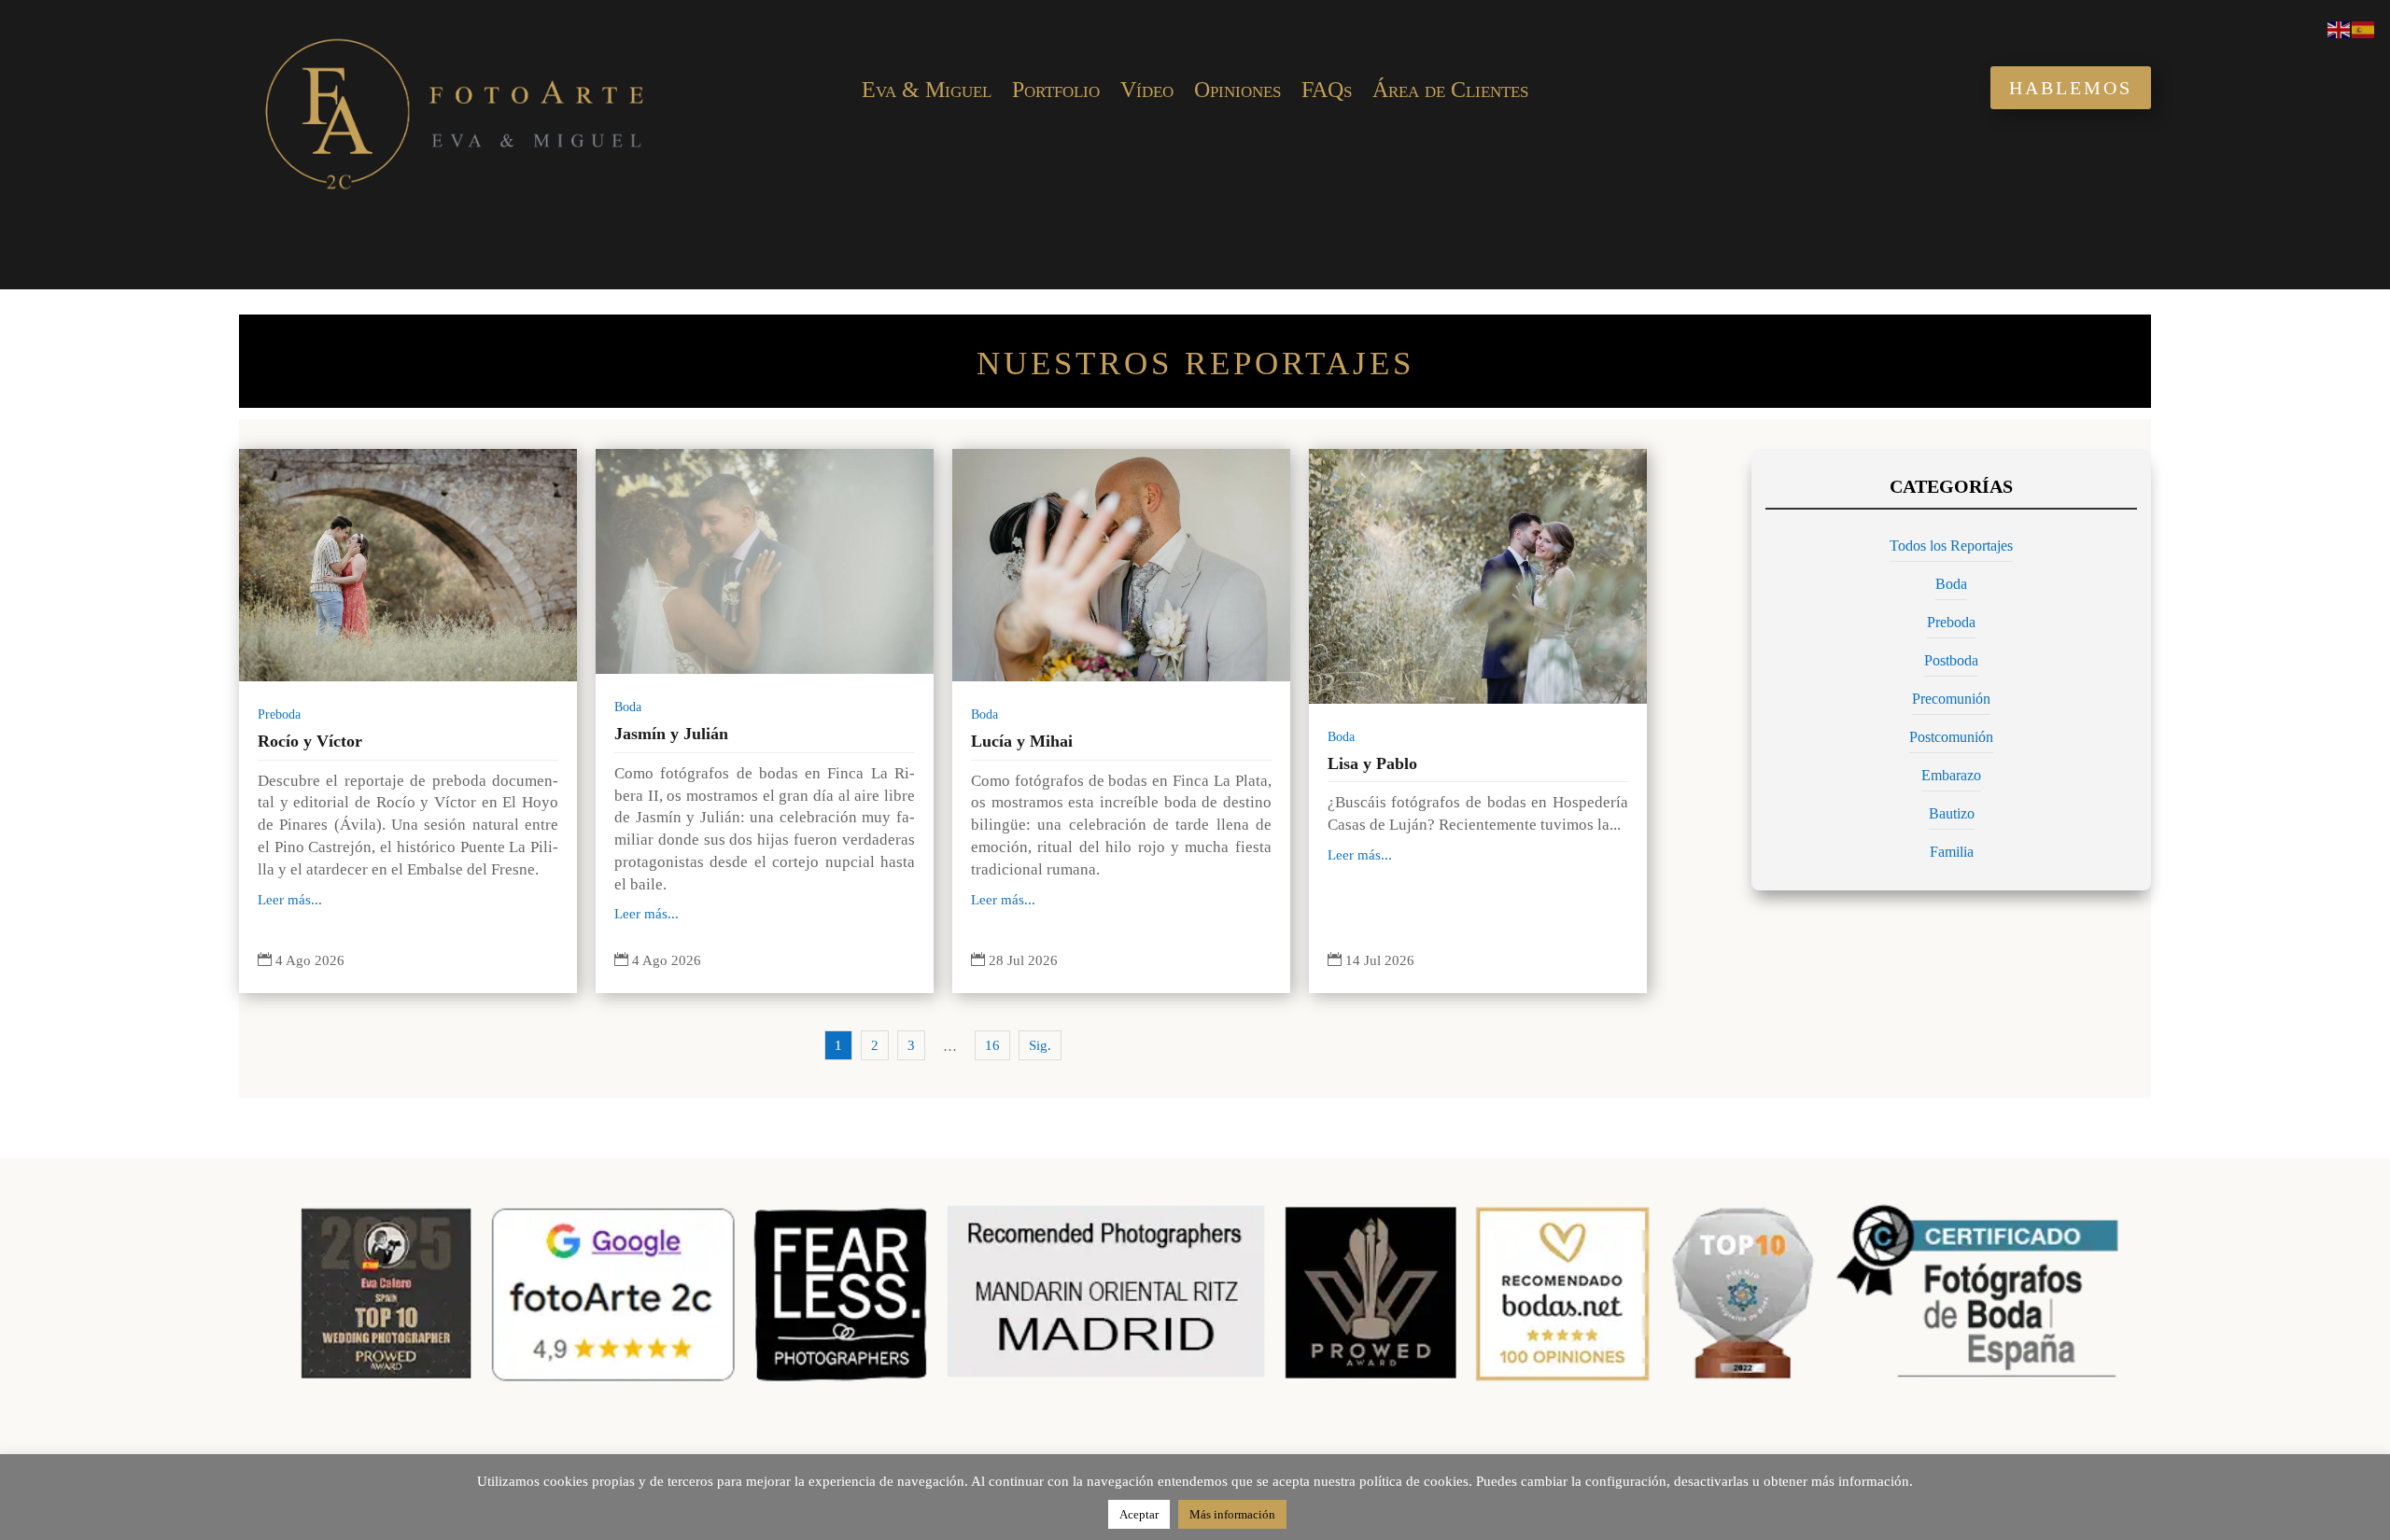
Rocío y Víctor (310, 741)
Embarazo (1951, 775)
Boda (628, 707)
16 (992, 1045)
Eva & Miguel (927, 92)
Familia (1952, 852)
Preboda (279, 714)
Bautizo (1952, 813)
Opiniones (1237, 92)
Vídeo (1147, 92)
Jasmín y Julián (671, 734)
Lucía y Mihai (1022, 741)
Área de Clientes (1450, 92)
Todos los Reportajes (1951, 546)
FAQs (1327, 92)
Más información (1232, 1514)
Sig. (1040, 1045)
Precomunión (1951, 699)
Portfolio (1056, 92)
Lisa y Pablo (1372, 763)
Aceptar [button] (1139, 1514)
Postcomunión (1951, 737)
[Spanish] (2364, 28)
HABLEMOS (2071, 88)
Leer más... (290, 900)
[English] (2340, 28)
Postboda (1951, 660)
